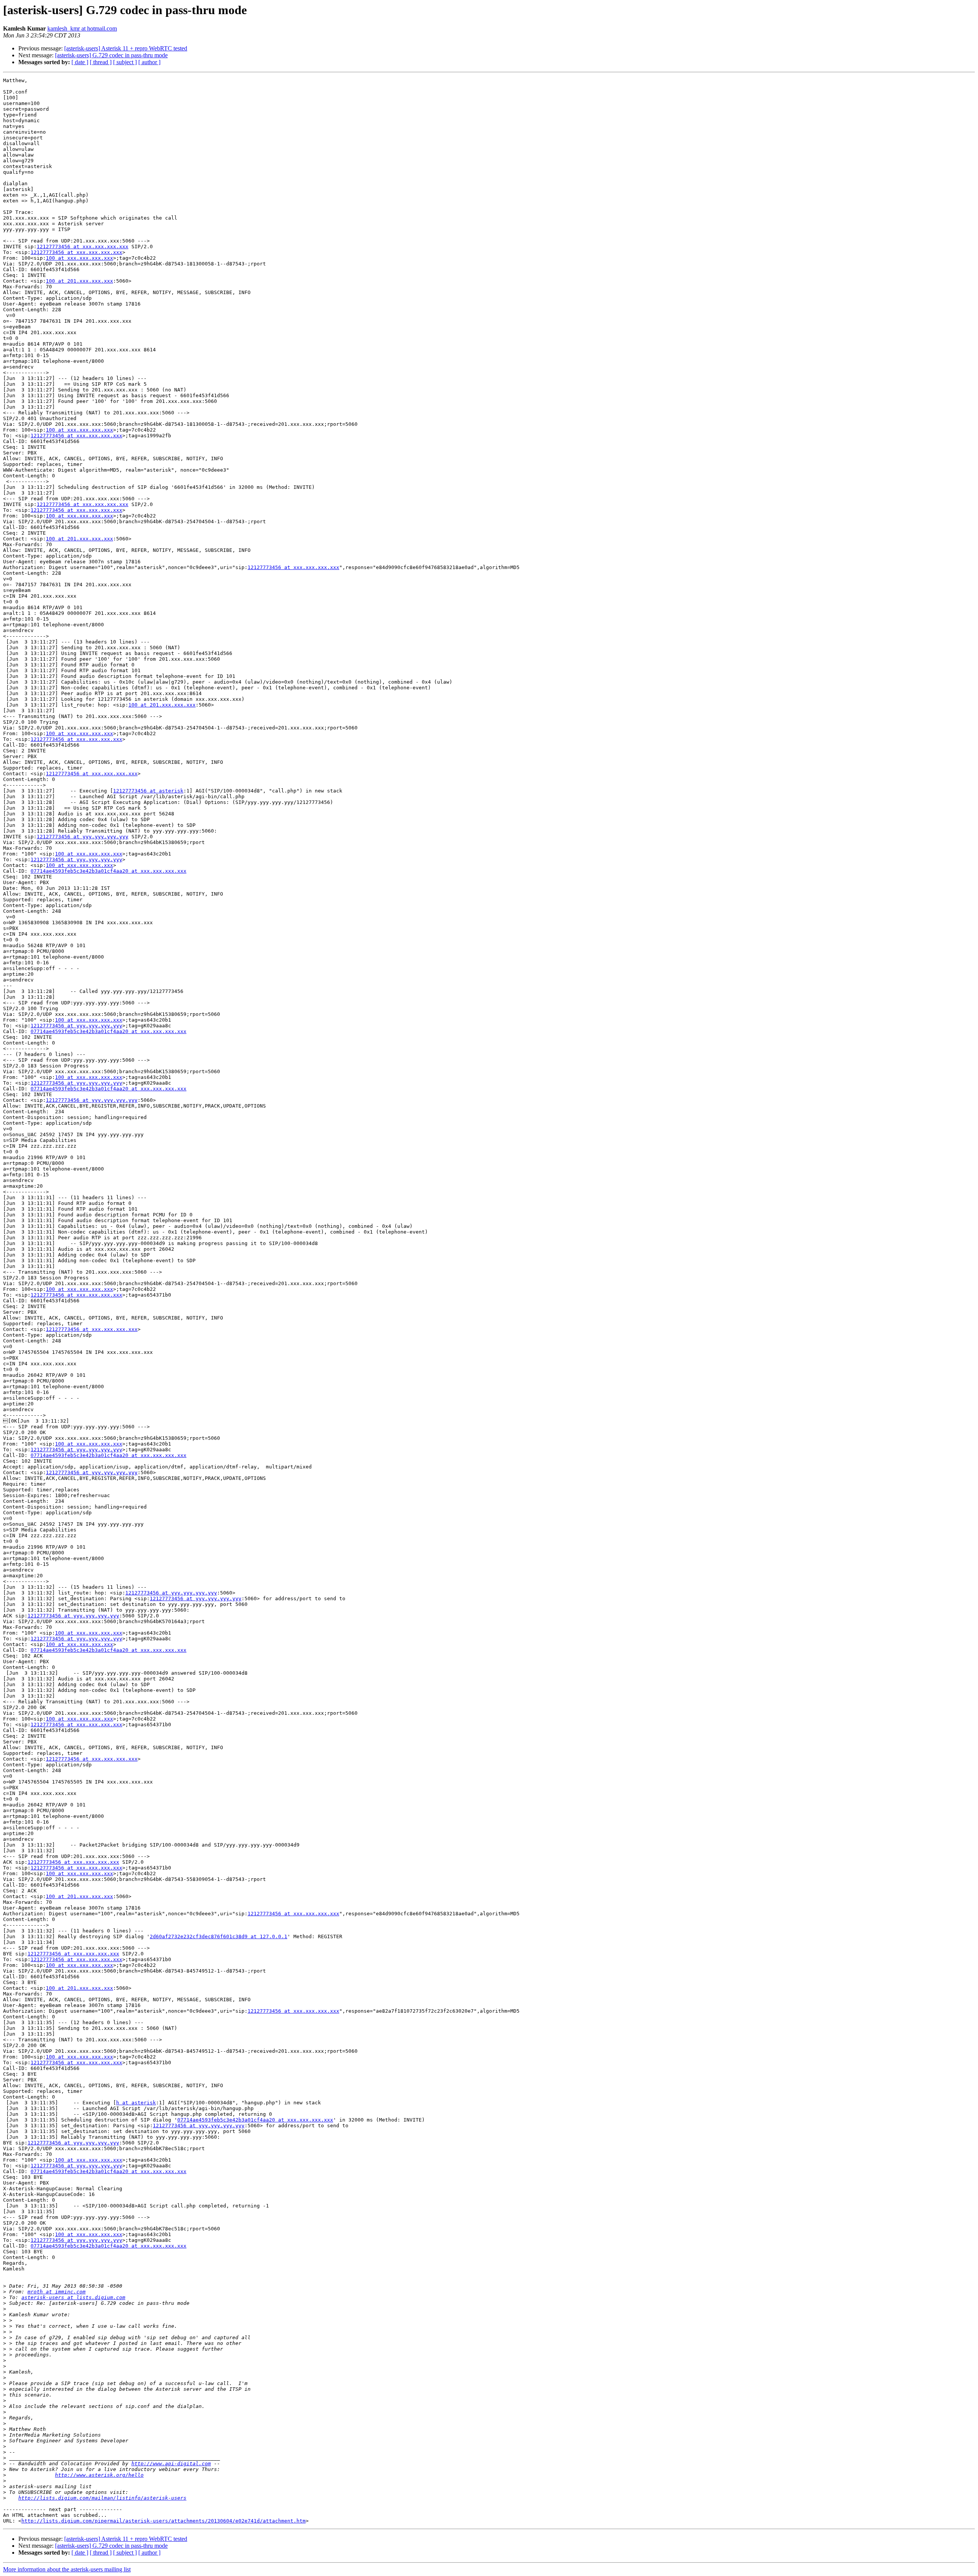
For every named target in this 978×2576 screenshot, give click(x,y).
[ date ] (80, 62)
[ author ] (149, 62)
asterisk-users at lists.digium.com (73, 2297)
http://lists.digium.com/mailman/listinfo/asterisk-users (102, 2498)
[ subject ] (125, 62)
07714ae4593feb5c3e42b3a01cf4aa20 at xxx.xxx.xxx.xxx (108, 871)
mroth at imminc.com (57, 2292)
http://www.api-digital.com (171, 2464)
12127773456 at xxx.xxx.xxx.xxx (83, 247)
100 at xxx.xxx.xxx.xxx (79, 258)
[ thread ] (101, 62)
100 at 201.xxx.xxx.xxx (79, 281)
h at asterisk (136, 2103)
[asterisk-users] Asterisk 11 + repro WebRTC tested (126, 48)
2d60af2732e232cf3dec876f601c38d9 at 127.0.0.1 (219, 1936)
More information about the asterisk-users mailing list (67, 2569)
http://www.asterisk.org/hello (99, 2475)
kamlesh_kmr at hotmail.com (82, 28)
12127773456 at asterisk (148, 791)
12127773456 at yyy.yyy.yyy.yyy (83, 837)
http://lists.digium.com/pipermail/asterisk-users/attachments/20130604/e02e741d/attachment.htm (164, 2521)
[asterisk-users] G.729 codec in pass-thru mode (111, 55)
